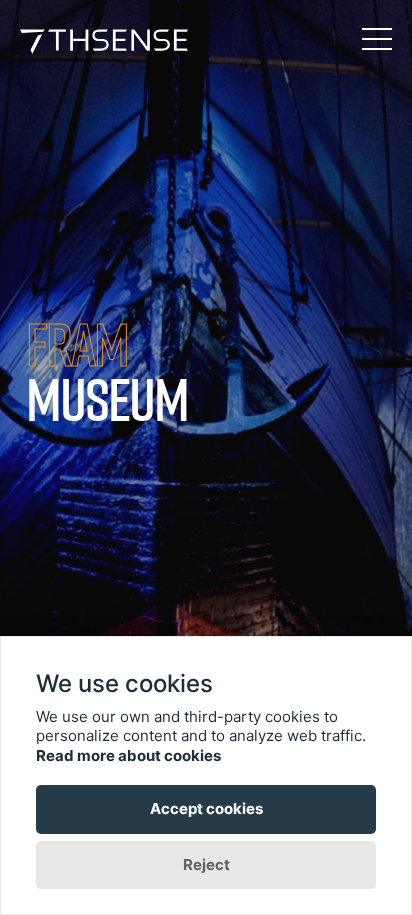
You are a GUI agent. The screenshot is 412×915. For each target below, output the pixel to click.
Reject (206, 864)
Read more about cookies (128, 755)
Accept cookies (206, 808)
